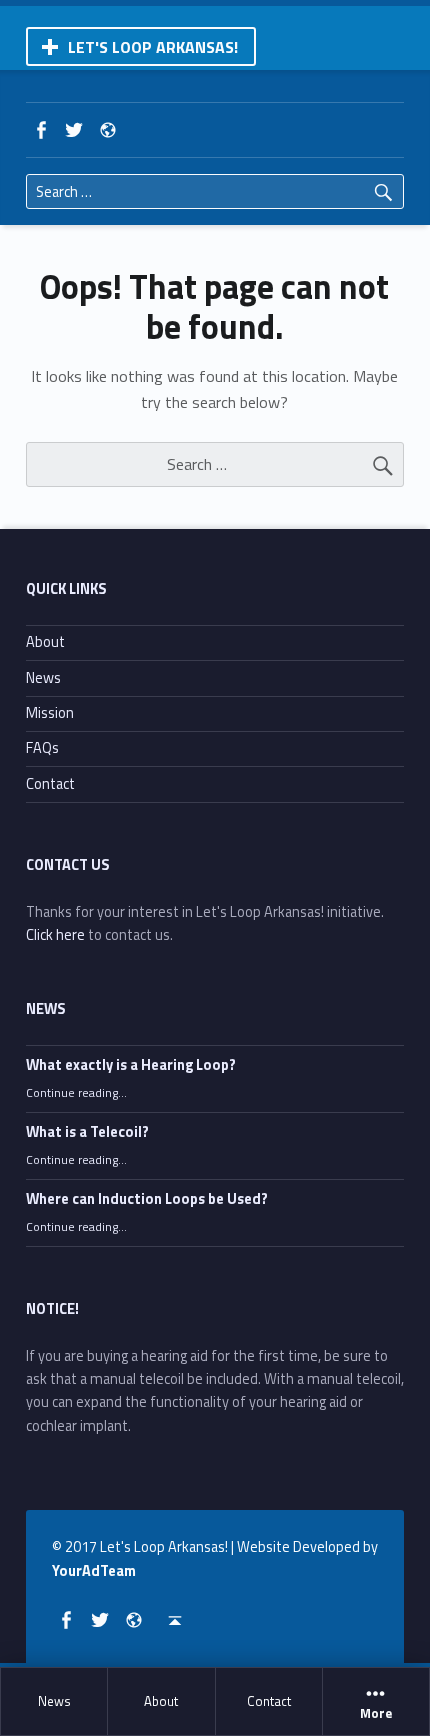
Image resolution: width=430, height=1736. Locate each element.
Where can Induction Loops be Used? (147, 1199)
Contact (269, 1701)
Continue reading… (76, 1093)
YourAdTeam (94, 1571)
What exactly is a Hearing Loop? (131, 1065)
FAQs (42, 748)
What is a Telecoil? (87, 1132)
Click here (55, 935)
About (161, 1701)
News (54, 1701)
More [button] (376, 1714)
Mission (50, 713)
